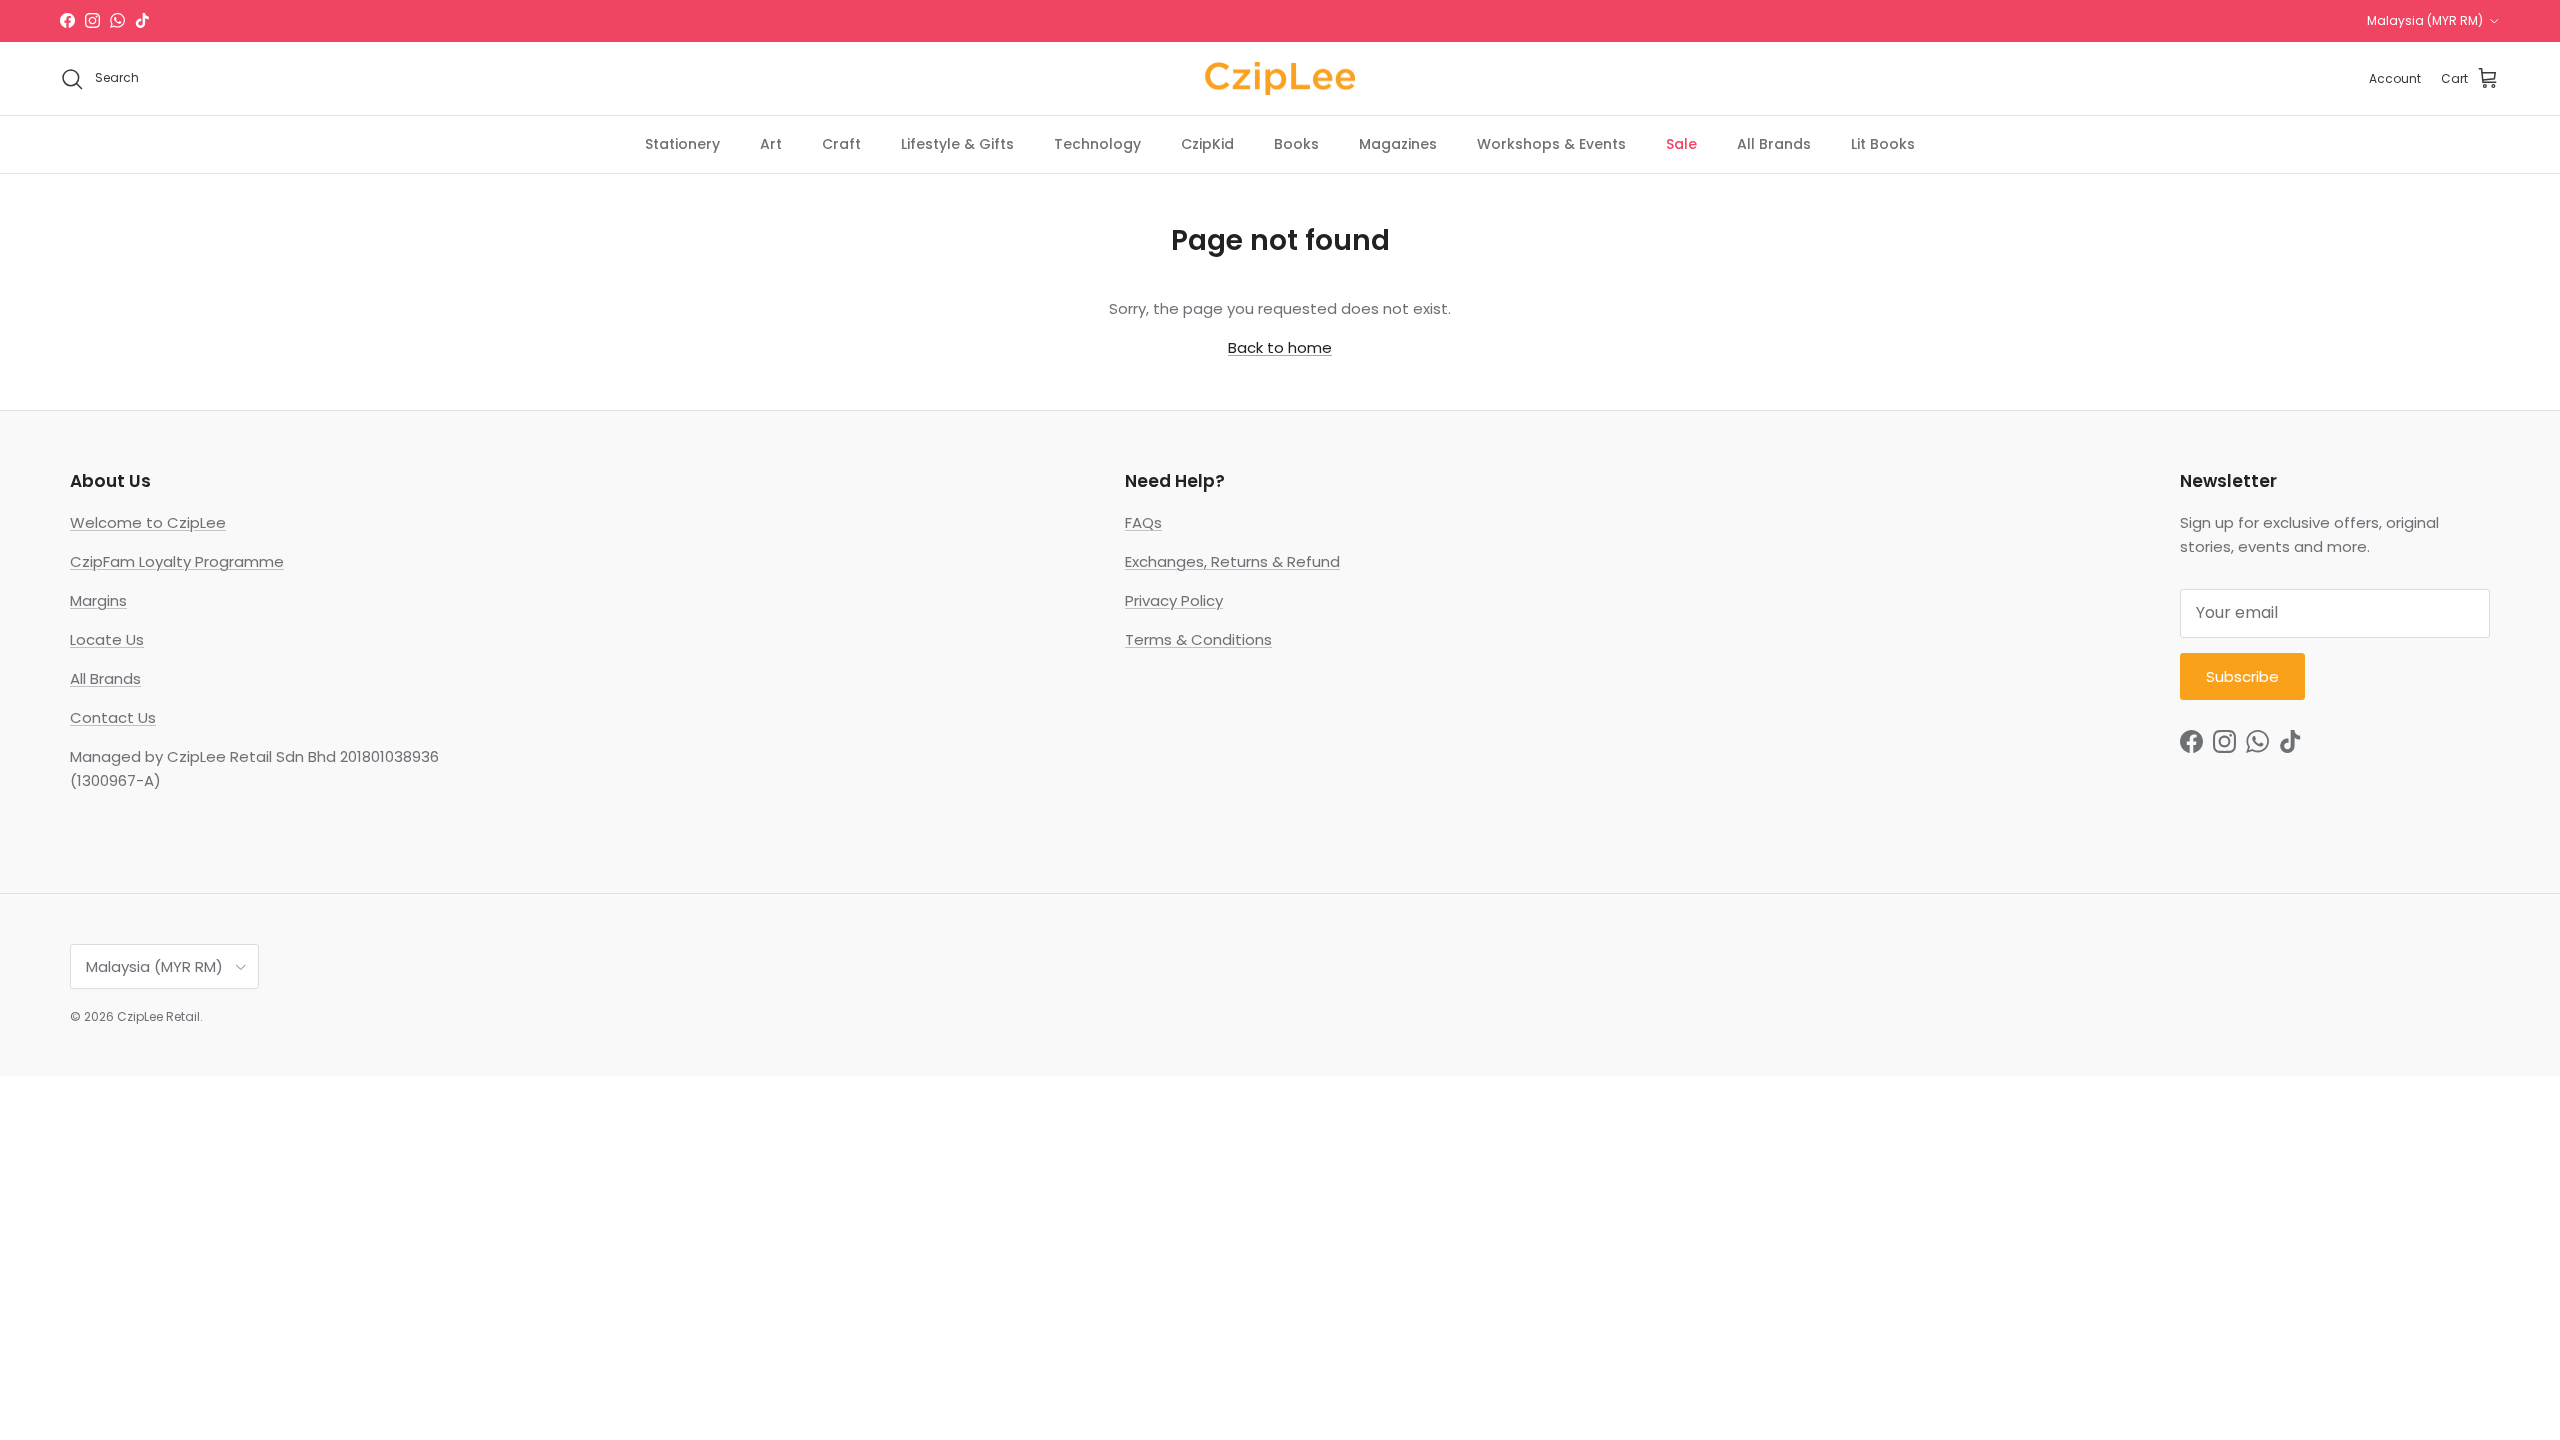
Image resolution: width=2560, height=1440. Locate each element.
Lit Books (1883, 144)
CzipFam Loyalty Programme (177, 561)
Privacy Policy (1174, 600)
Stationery (682, 144)
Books (1296, 144)
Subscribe (2242, 676)
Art (771, 144)
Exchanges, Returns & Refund (1232, 561)
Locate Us (107, 639)
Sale (1681, 144)
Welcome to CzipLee (148, 522)
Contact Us (113, 717)
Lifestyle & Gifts (957, 144)
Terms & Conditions (1198, 639)
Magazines (1398, 144)
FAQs (1143, 522)
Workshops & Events (1551, 144)
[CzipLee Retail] (1280, 79)
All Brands (1774, 144)
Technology (1097, 144)
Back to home (1280, 347)
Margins (98, 600)
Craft (841, 144)
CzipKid (1207, 144)
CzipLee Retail (158, 1016)
